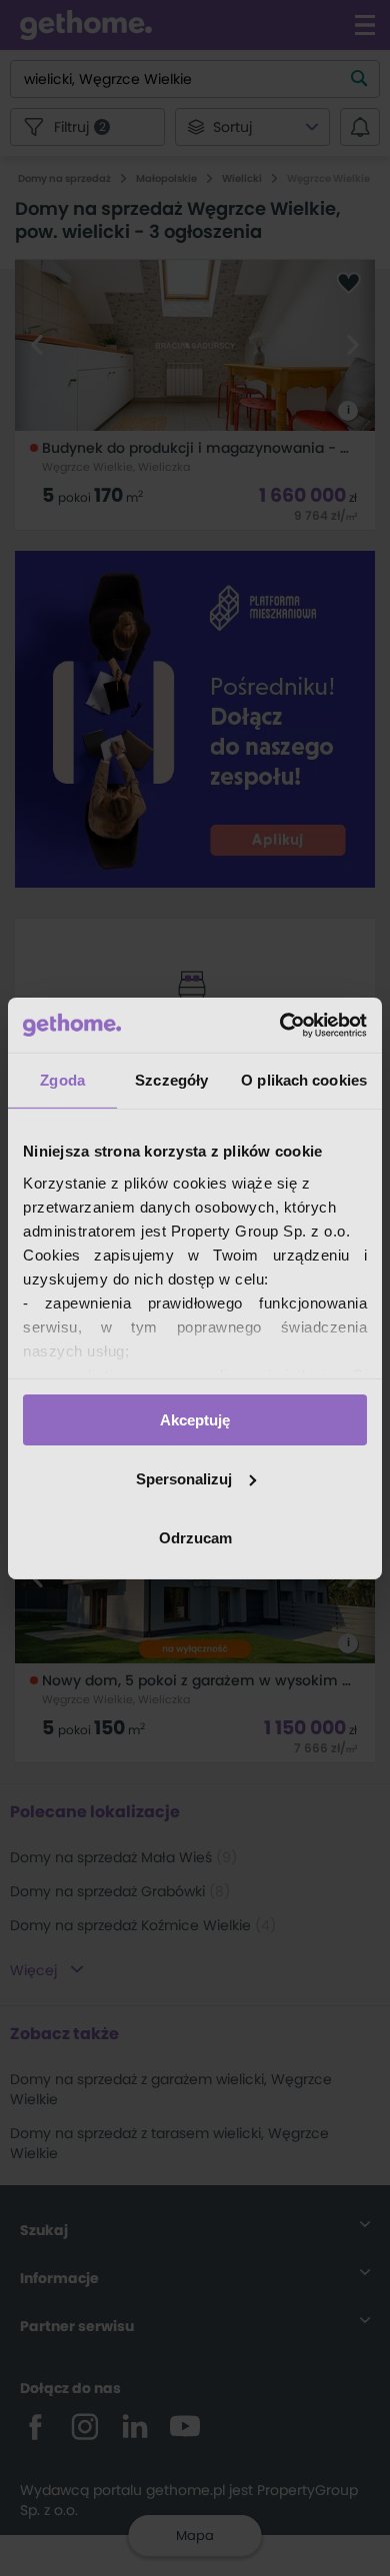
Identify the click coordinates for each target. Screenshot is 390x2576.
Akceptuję (195, 1420)
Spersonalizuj (184, 1479)
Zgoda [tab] (62, 1080)
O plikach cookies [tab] (304, 1080)
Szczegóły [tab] (171, 1080)
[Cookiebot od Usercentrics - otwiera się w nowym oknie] (280, 1025)
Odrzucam (195, 1537)
